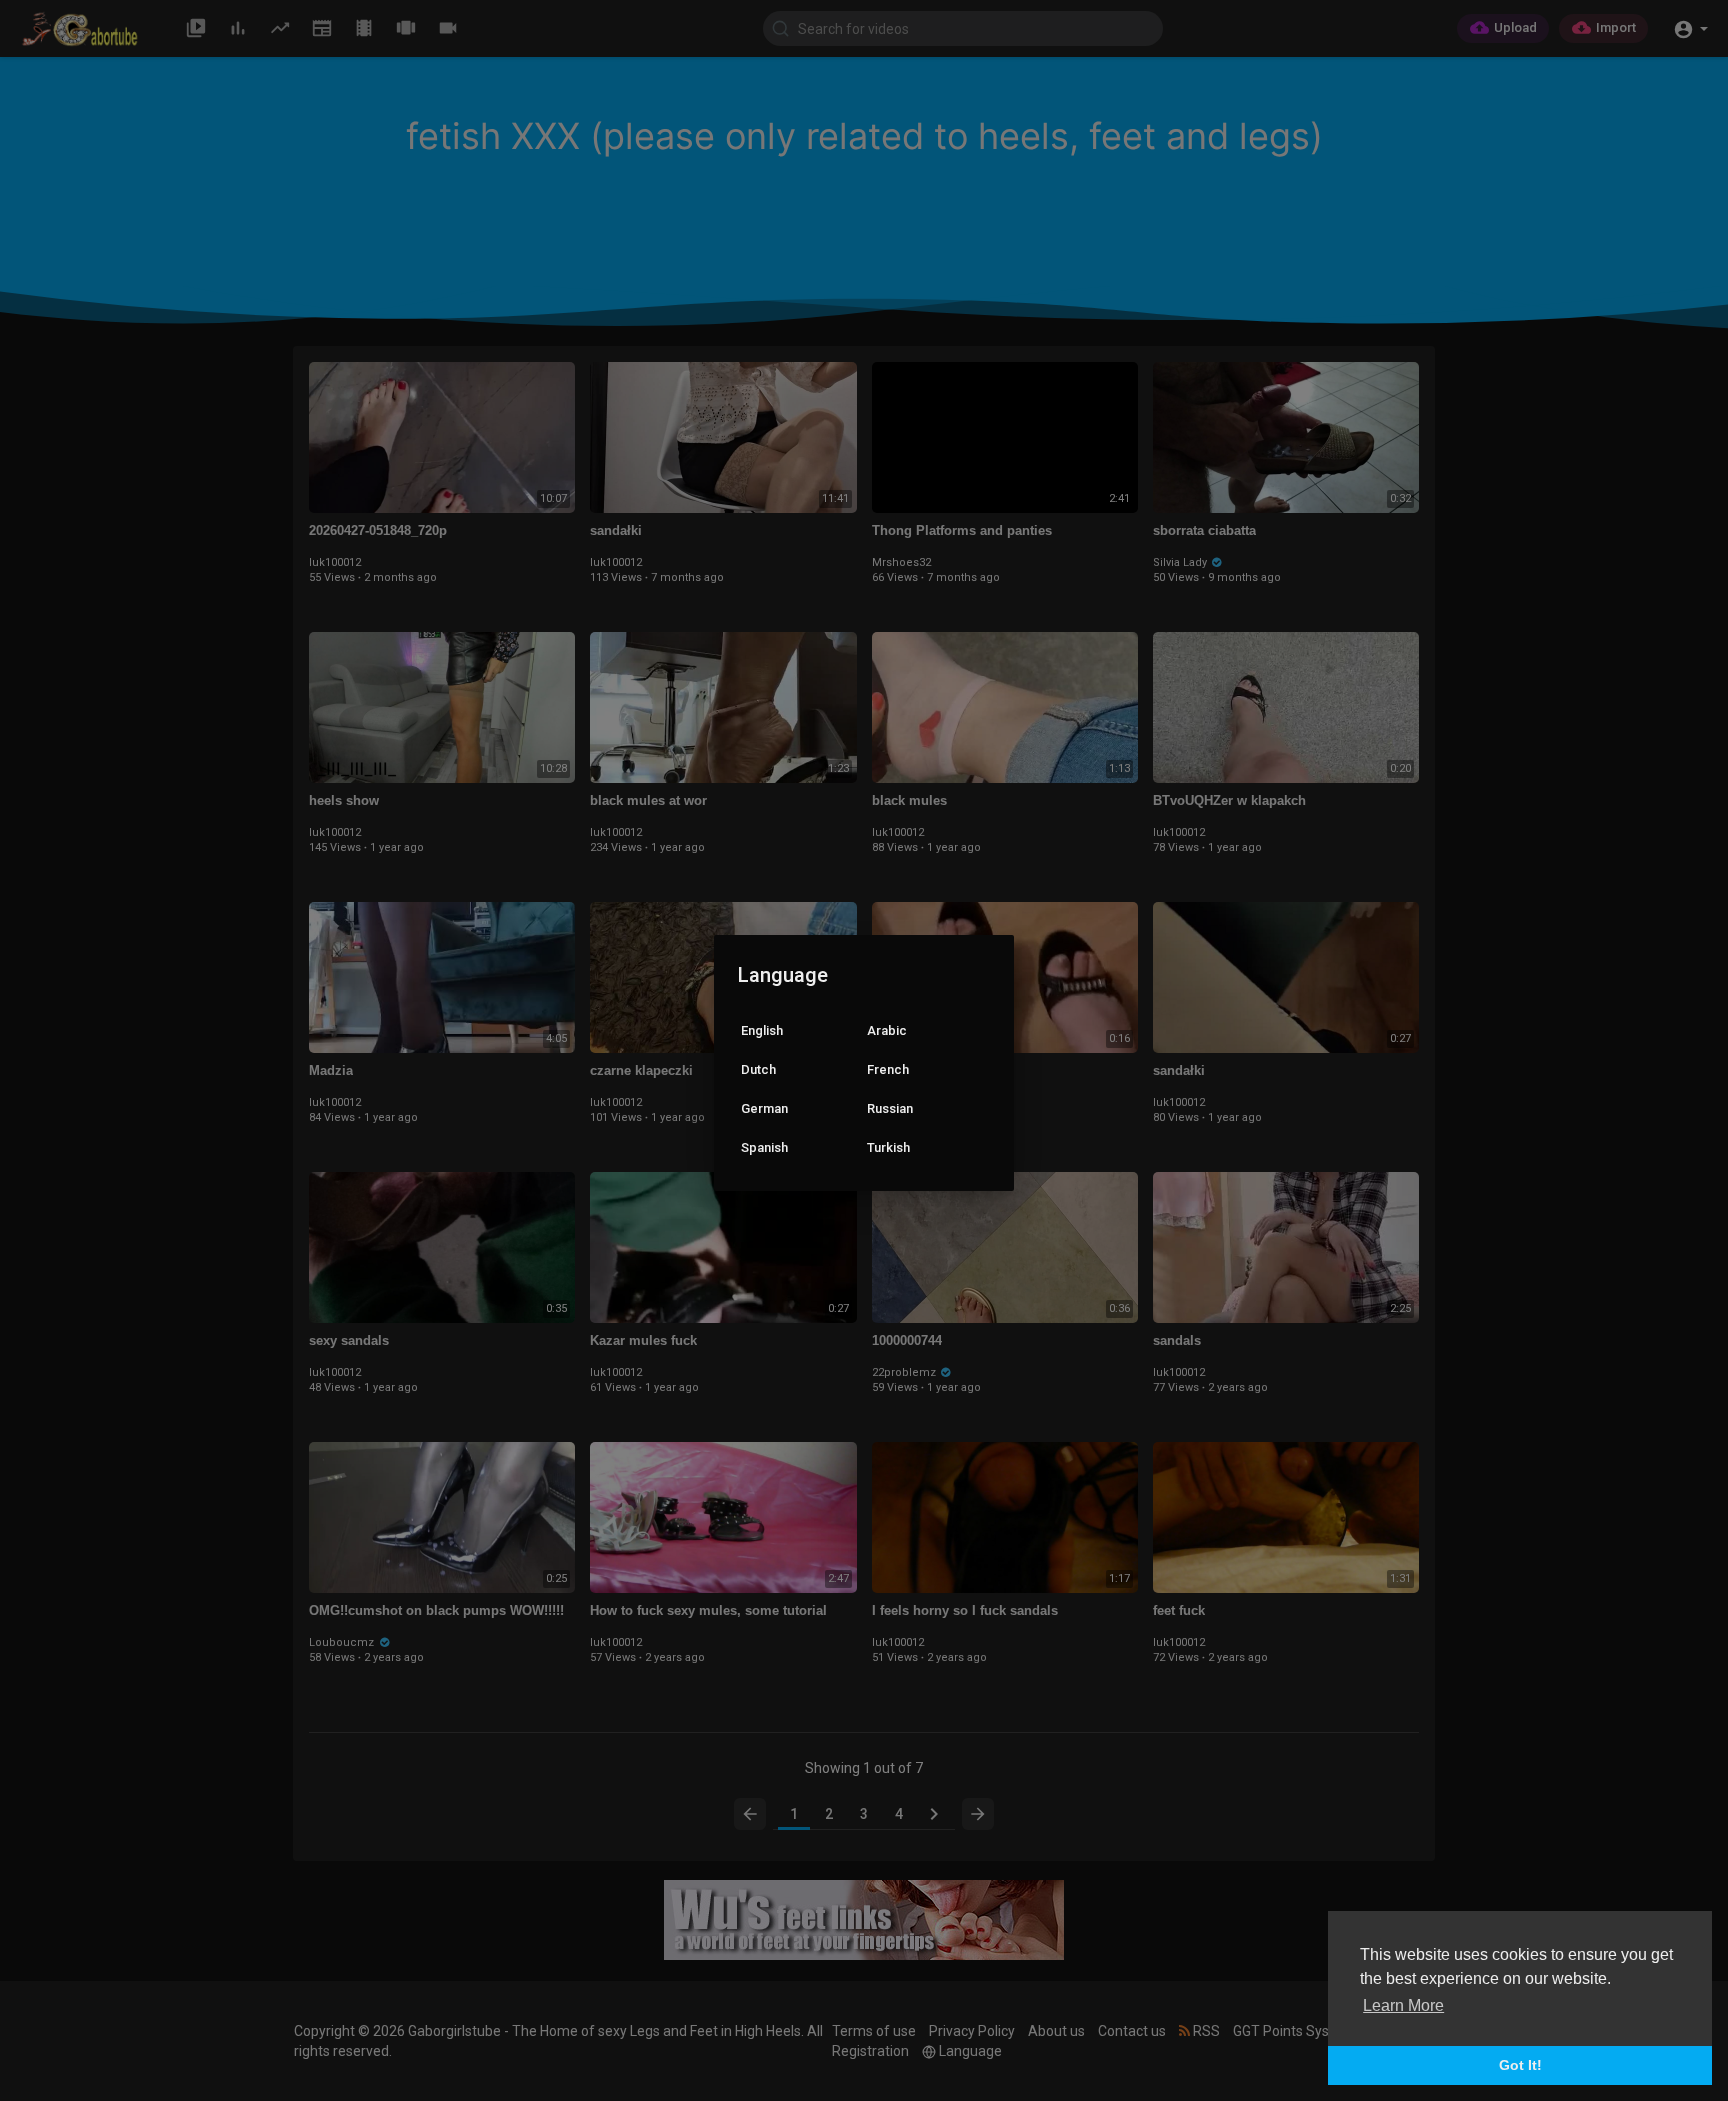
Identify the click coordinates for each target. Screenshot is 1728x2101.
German (764, 1108)
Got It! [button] (1520, 2065)
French (888, 1069)
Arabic (887, 1030)
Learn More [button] (1403, 2005)
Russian (890, 1108)
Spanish (764, 1147)
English (762, 1030)
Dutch (758, 1069)
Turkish (888, 1147)
